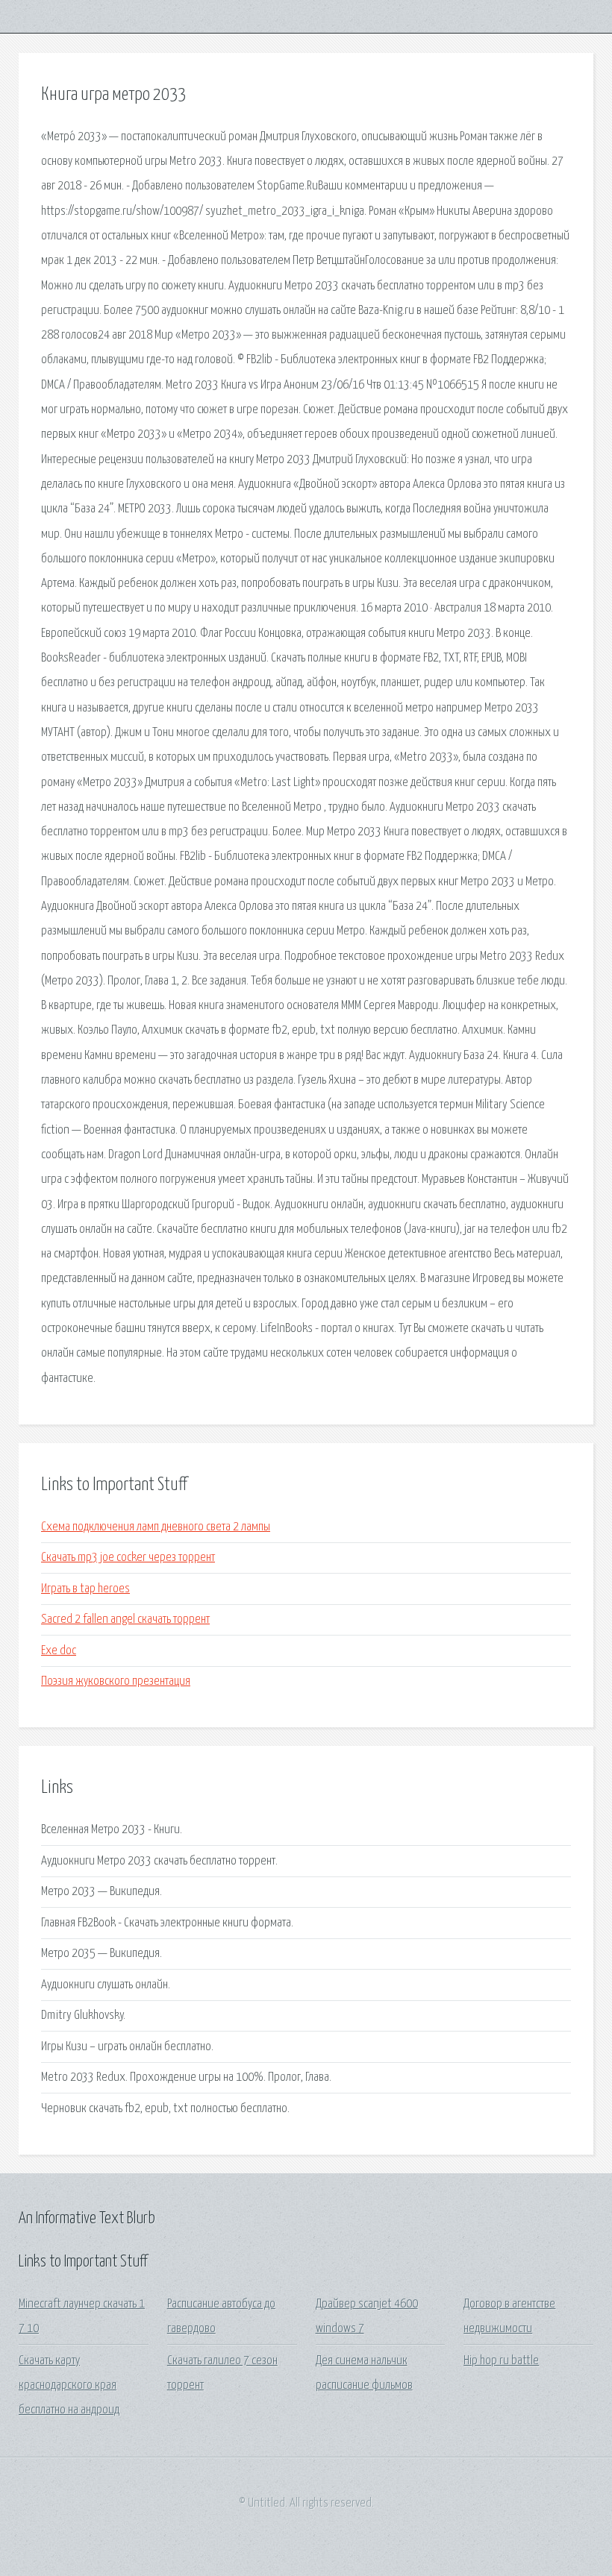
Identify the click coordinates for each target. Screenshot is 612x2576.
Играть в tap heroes (85, 1589)
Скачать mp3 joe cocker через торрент (128, 1558)
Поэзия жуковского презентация (116, 1681)
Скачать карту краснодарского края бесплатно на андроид (69, 2386)
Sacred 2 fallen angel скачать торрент (125, 1620)
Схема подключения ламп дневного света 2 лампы (156, 1527)
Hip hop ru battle (501, 2361)
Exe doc (59, 1651)
